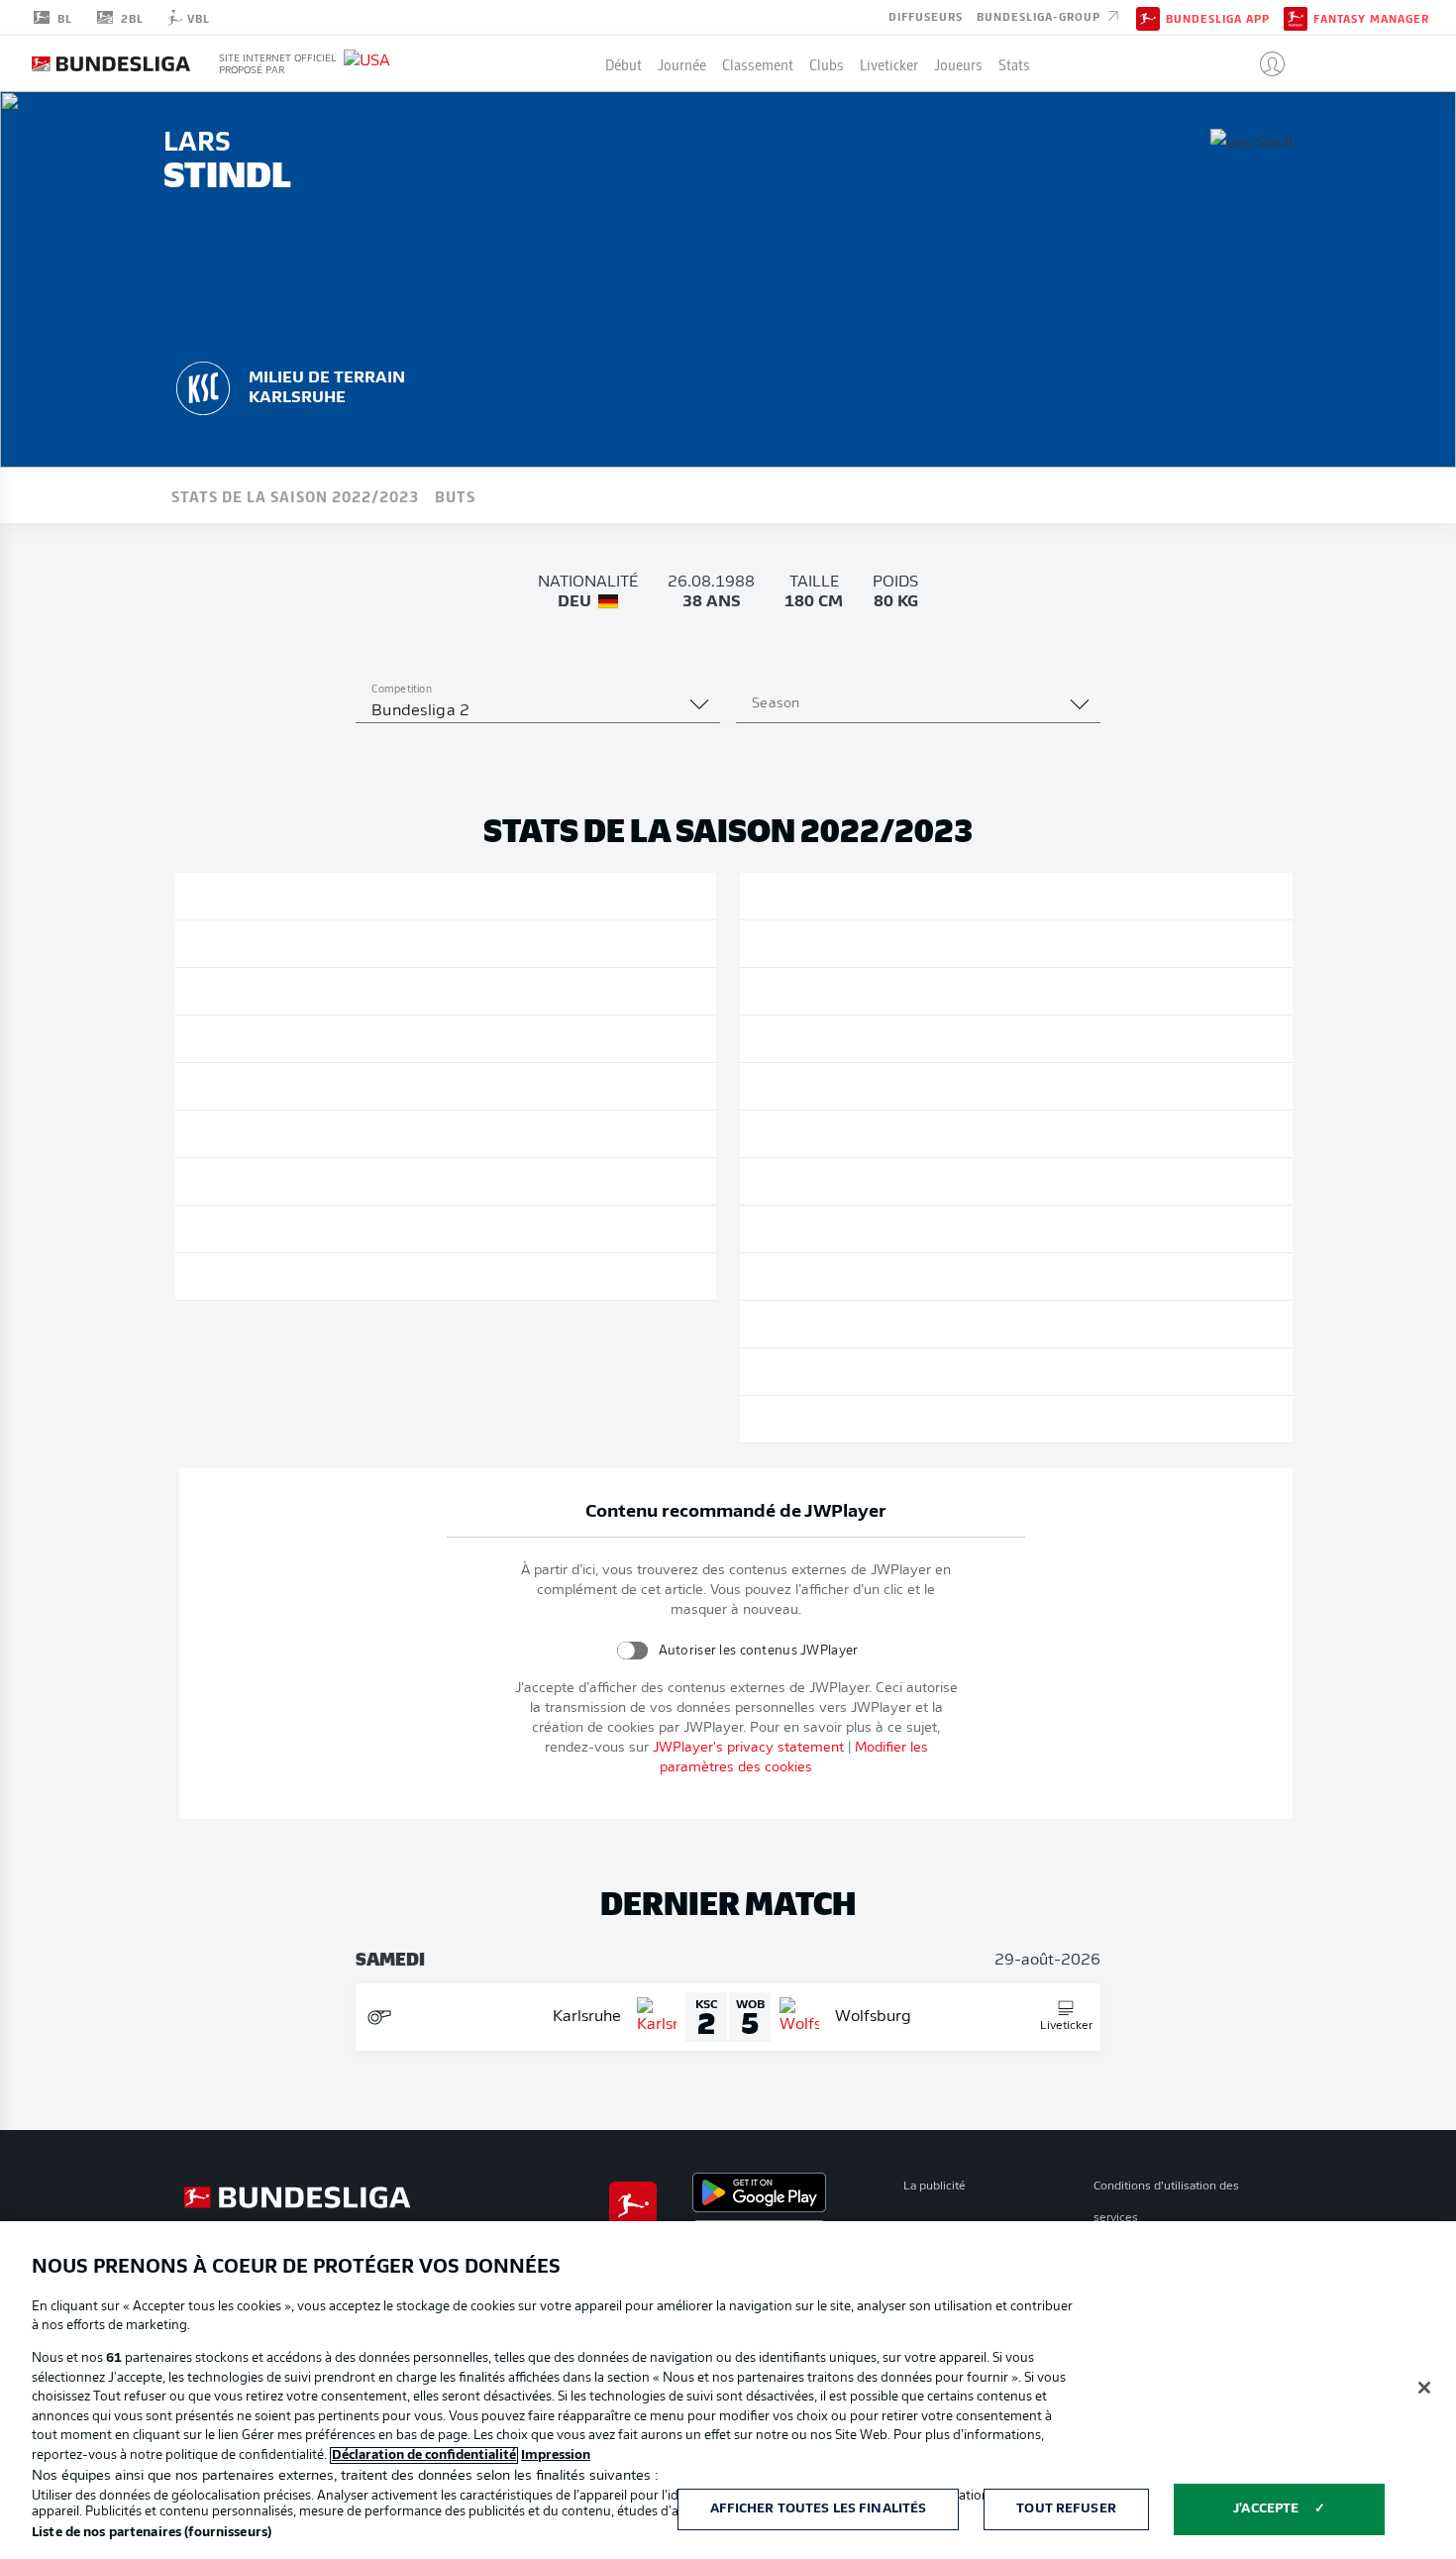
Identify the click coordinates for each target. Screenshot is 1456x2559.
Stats (1014, 63)
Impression (556, 2455)
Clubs (827, 63)
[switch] (631, 1650)
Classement (758, 63)
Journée (682, 63)
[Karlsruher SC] (203, 385)
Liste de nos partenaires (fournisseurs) (152, 2533)
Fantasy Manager (1371, 18)
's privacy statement (748, 1748)
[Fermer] (1424, 2388)
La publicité (935, 2186)
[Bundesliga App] (1148, 17)
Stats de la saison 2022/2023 (295, 495)
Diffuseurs (926, 16)
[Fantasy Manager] (1296, 17)
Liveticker (889, 63)
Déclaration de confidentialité (424, 2455)
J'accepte (1266, 2509)
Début (624, 63)
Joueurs (958, 63)
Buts (455, 495)
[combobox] (538, 711)
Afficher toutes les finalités (819, 2509)
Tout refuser (1066, 2509)
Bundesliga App (1218, 18)
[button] (1264, 63)
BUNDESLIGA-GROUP (1040, 16)
